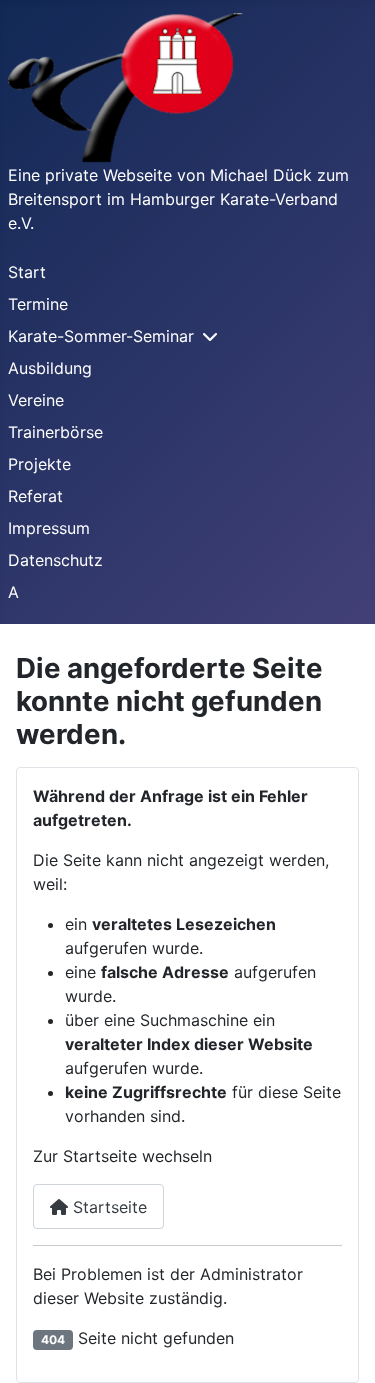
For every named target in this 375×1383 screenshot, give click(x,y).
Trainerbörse (55, 432)
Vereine (36, 400)
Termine (38, 304)
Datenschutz (55, 560)
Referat (35, 496)
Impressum (49, 528)
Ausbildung (50, 368)
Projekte (39, 464)
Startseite (107, 1207)
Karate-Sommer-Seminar (101, 336)
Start (27, 272)
